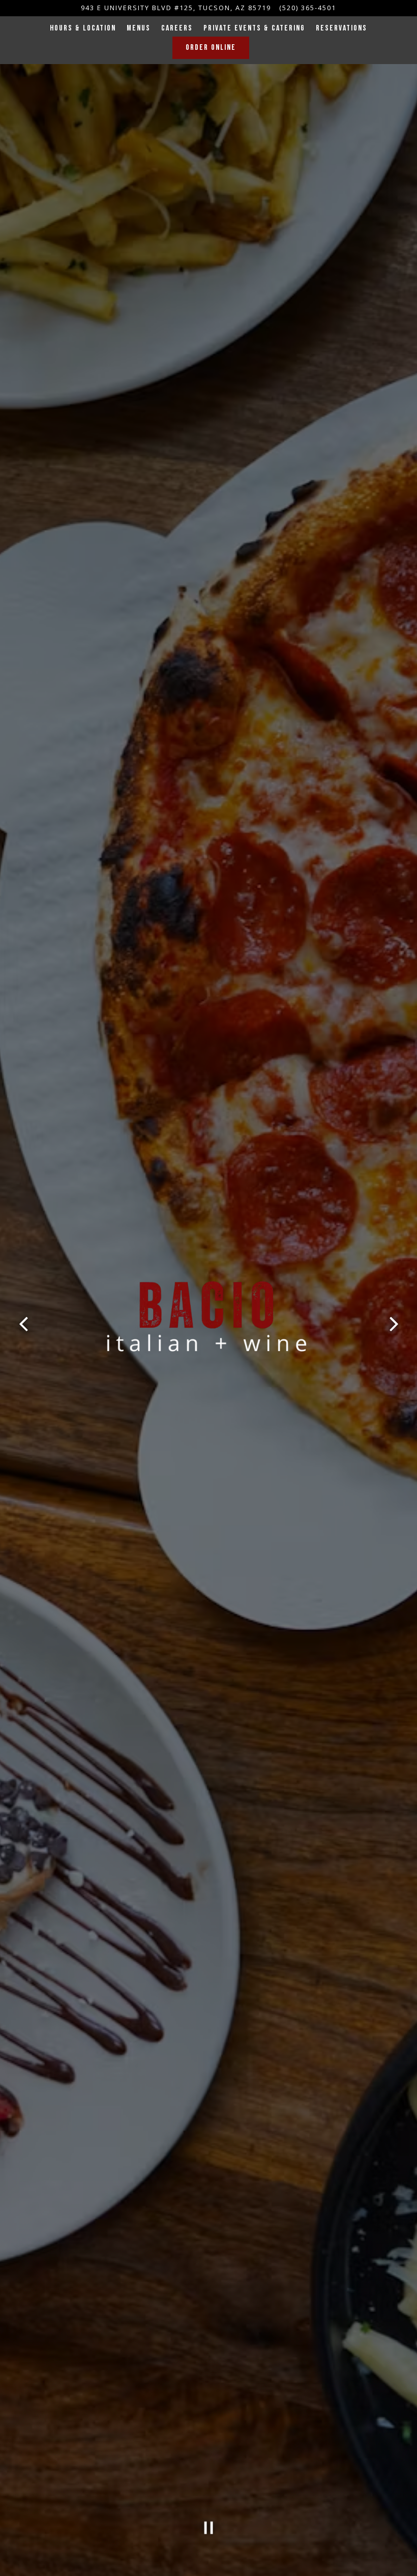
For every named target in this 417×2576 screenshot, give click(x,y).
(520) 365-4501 (308, 8)
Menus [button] (139, 28)
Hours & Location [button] (83, 28)
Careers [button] (177, 28)
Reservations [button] (341, 28)
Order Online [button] (211, 48)
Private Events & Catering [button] (254, 28)
